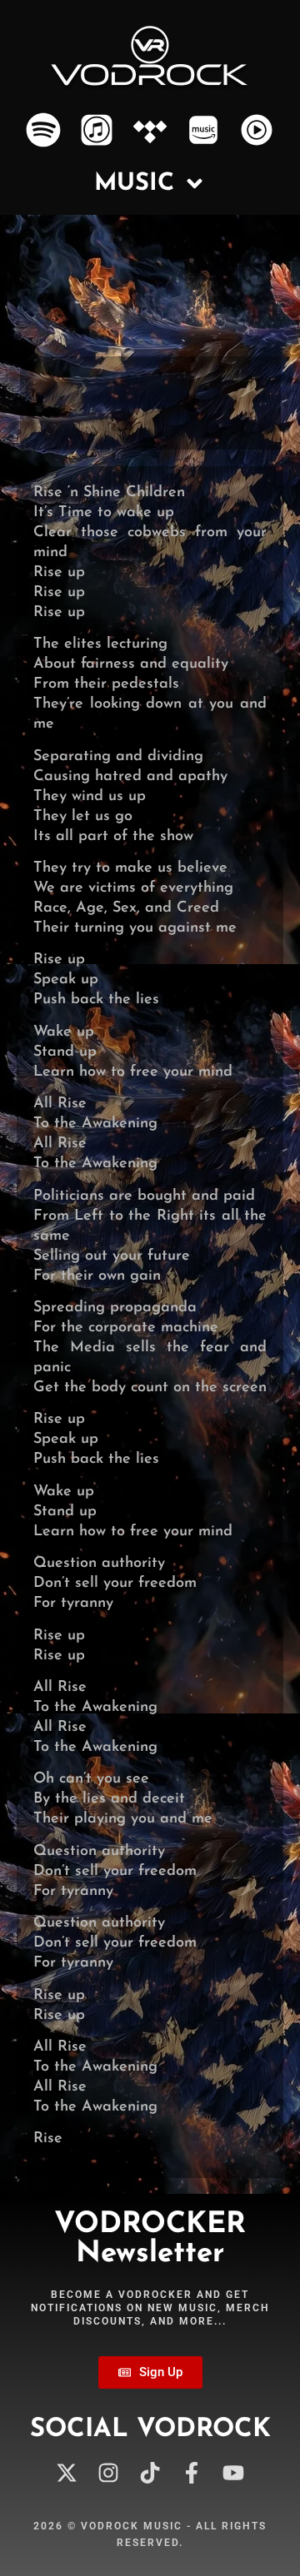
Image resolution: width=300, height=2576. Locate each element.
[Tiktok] (150, 2472)
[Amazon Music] (203, 130)
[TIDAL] (150, 130)
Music (134, 184)
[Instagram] (108, 2472)
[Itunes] (97, 130)
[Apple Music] (157, 416)
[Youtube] (234, 2472)
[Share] (266, 416)
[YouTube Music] (256, 130)
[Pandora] (244, 416)
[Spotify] (44, 130)
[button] (45, 414)
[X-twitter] (66, 2472)
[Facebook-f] (192, 2472)
